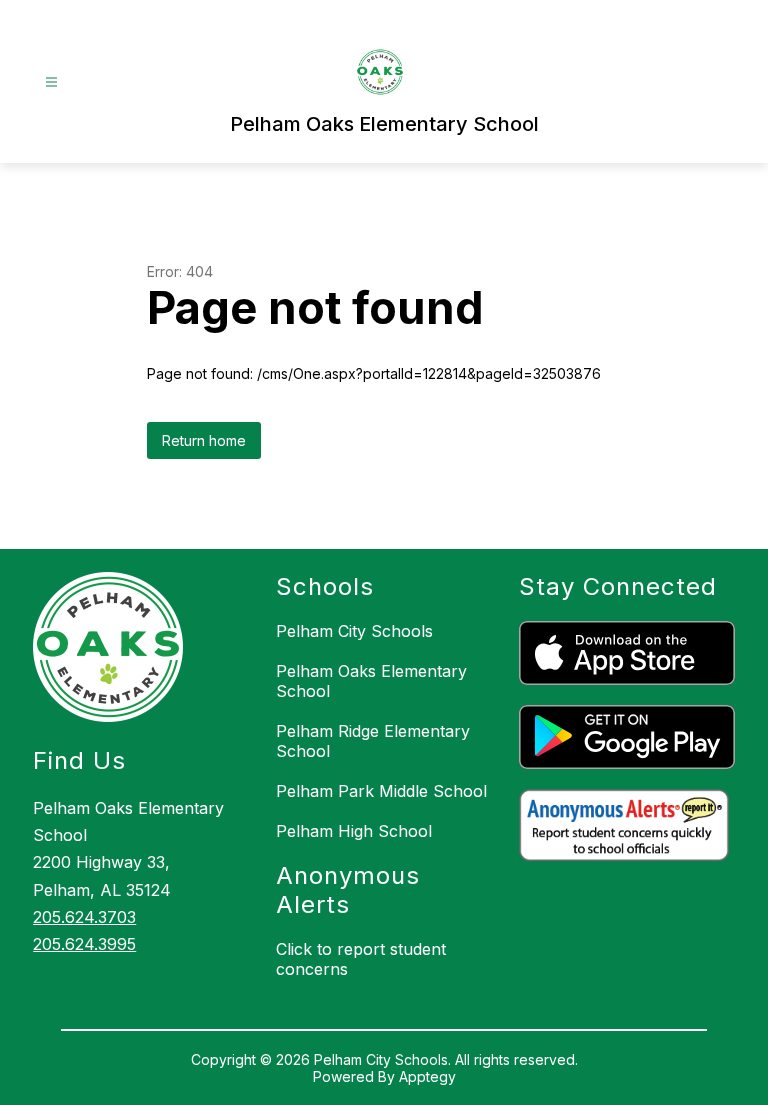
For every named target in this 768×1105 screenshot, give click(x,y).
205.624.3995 (84, 944)
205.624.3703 (84, 917)
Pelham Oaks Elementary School (371, 681)
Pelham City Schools (354, 631)
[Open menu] (51, 82)
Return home (204, 440)
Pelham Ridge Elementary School (373, 741)
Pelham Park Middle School (381, 791)
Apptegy (427, 1076)
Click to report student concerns (361, 959)
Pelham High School (354, 831)
